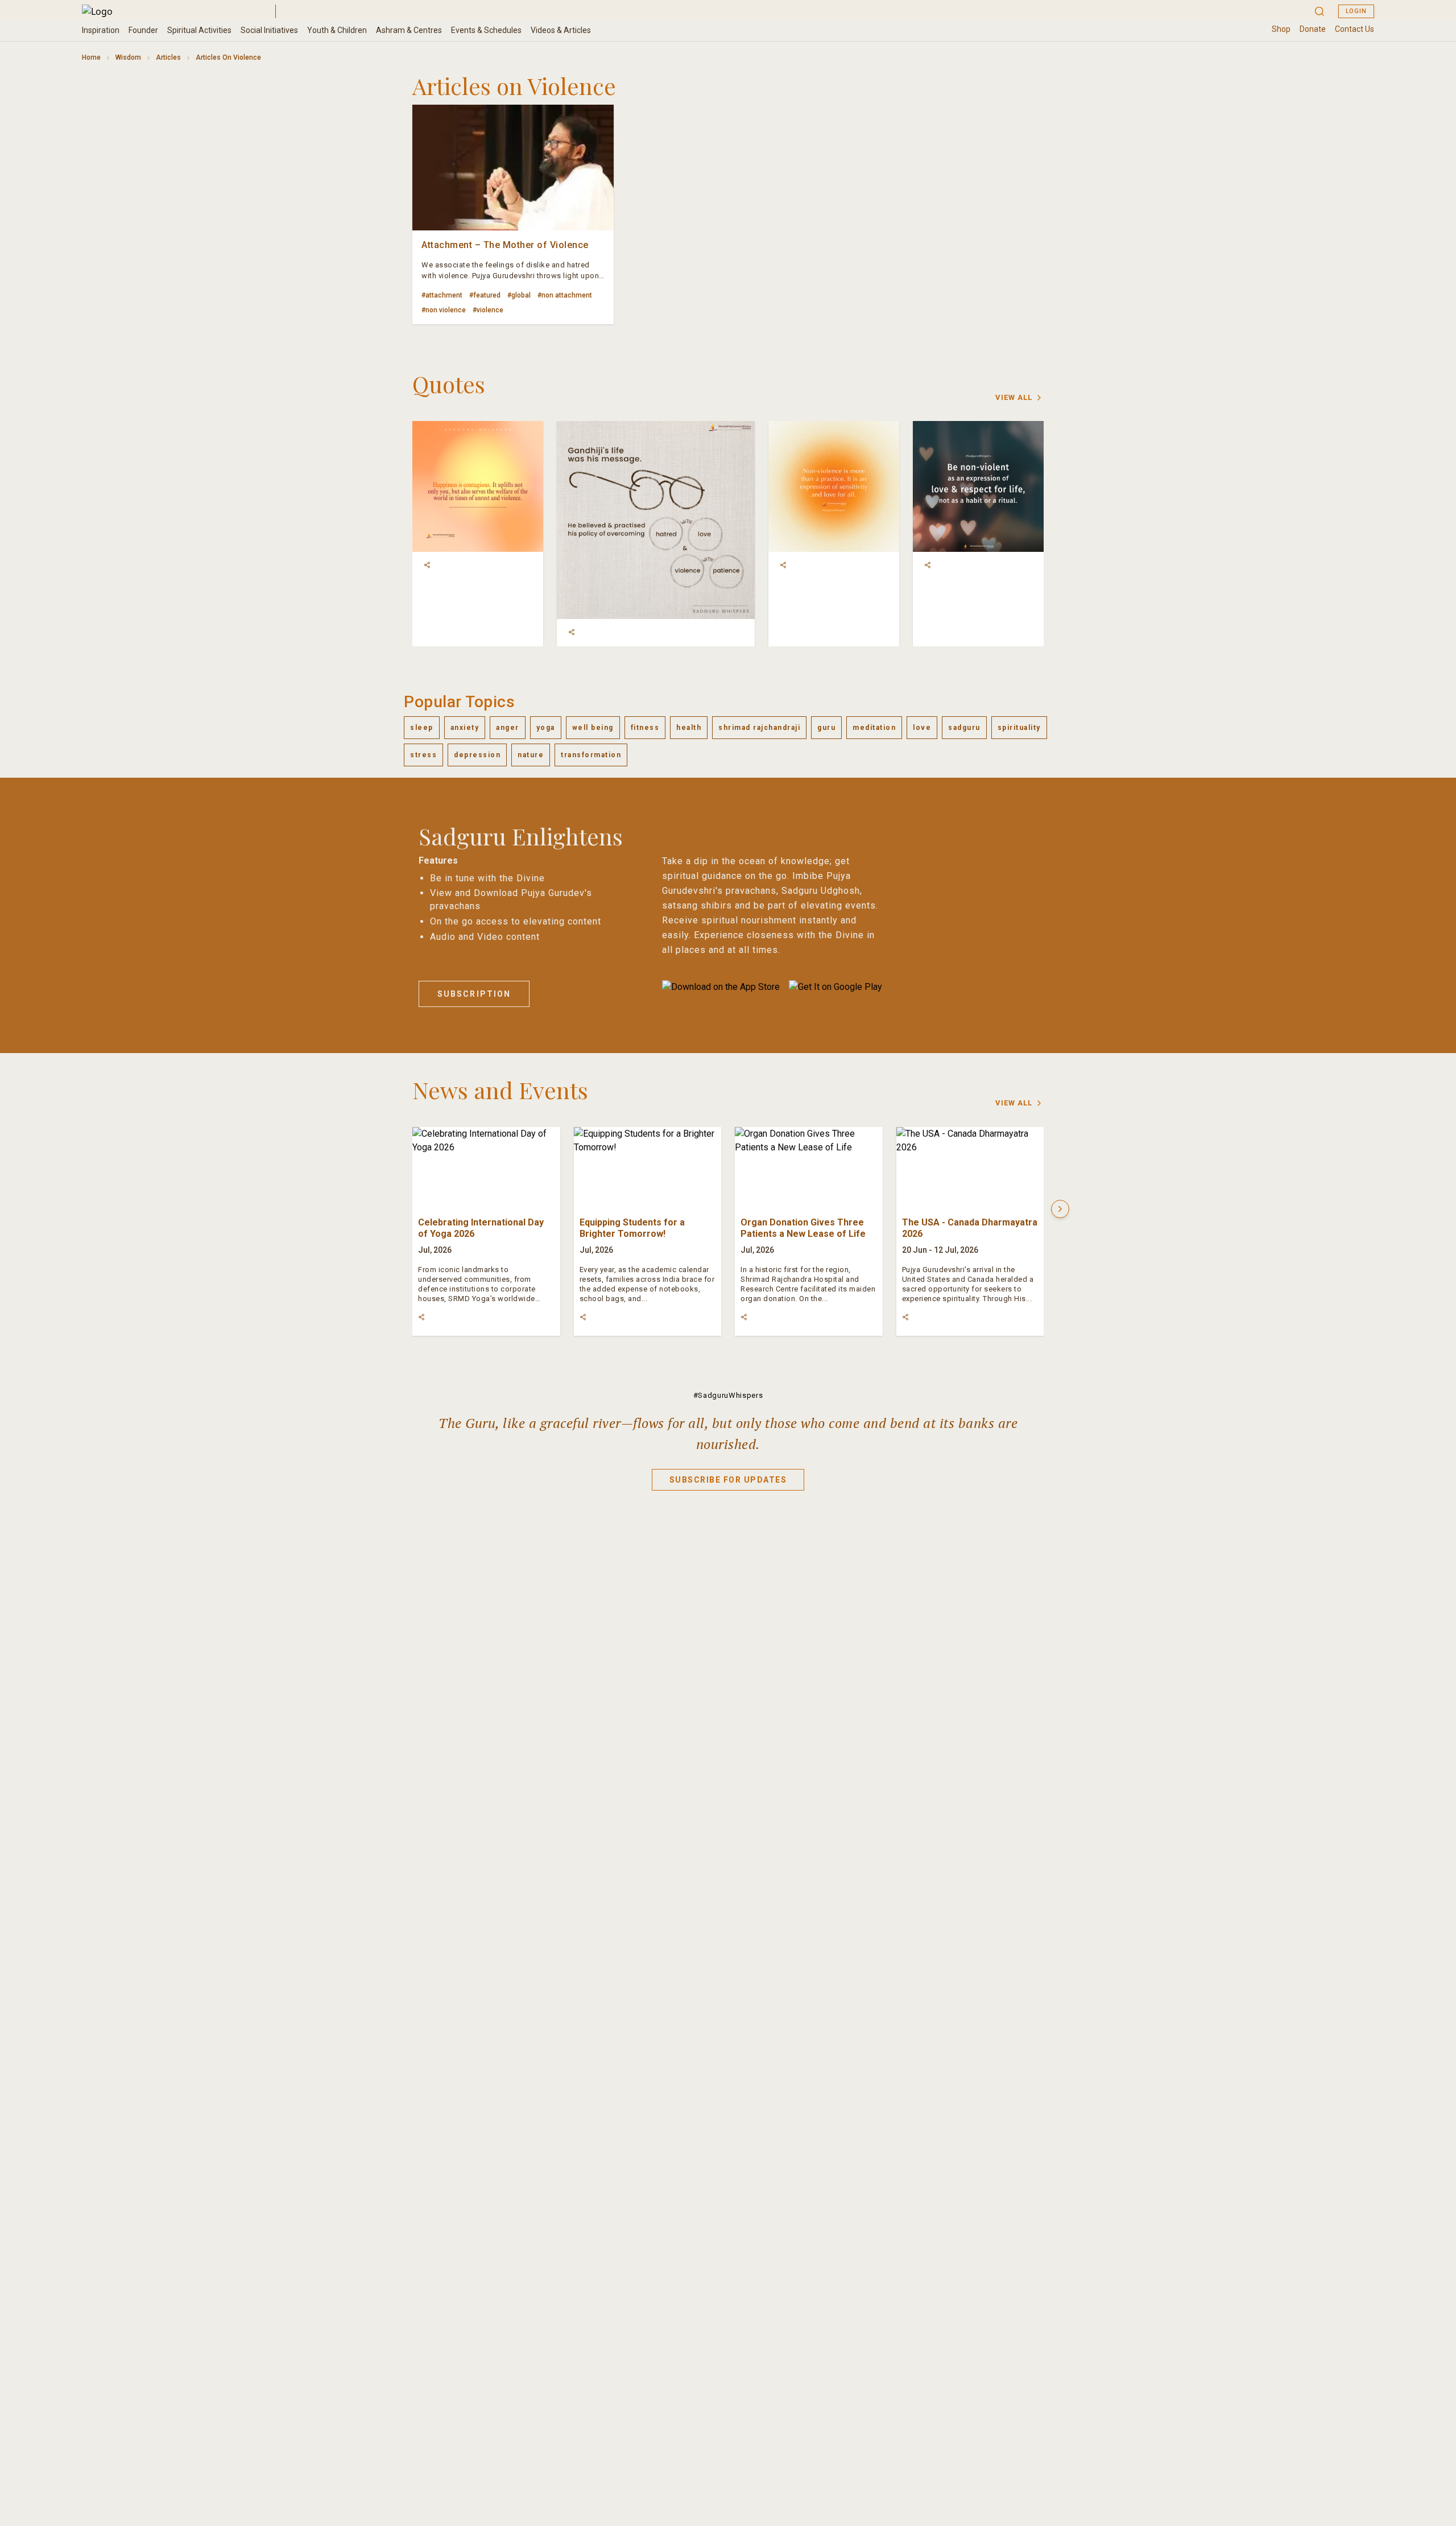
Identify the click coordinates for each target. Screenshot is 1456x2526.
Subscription (474, 994)
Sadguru (964, 728)
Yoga (546, 728)
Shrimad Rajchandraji (759, 728)
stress (423, 755)
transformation (591, 755)
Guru (826, 728)
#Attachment (442, 295)
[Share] (427, 565)
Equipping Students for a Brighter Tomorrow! (632, 1228)
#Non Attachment (565, 295)
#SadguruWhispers (728, 1395)
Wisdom (128, 57)
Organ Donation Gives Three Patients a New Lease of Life (803, 1228)
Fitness (645, 728)
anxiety (465, 728)
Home (91, 57)
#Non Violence (444, 310)
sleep (422, 728)
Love (922, 728)
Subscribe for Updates (728, 1480)
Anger (508, 728)
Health (689, 728)
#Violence (488, 310)
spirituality (1019, 728)
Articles (168, 57)
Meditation (874, 728)
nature (531, 755)
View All (1014, 397)
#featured (485, 295)
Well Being (593, 728)
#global (519, 295)
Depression (477, 755)
